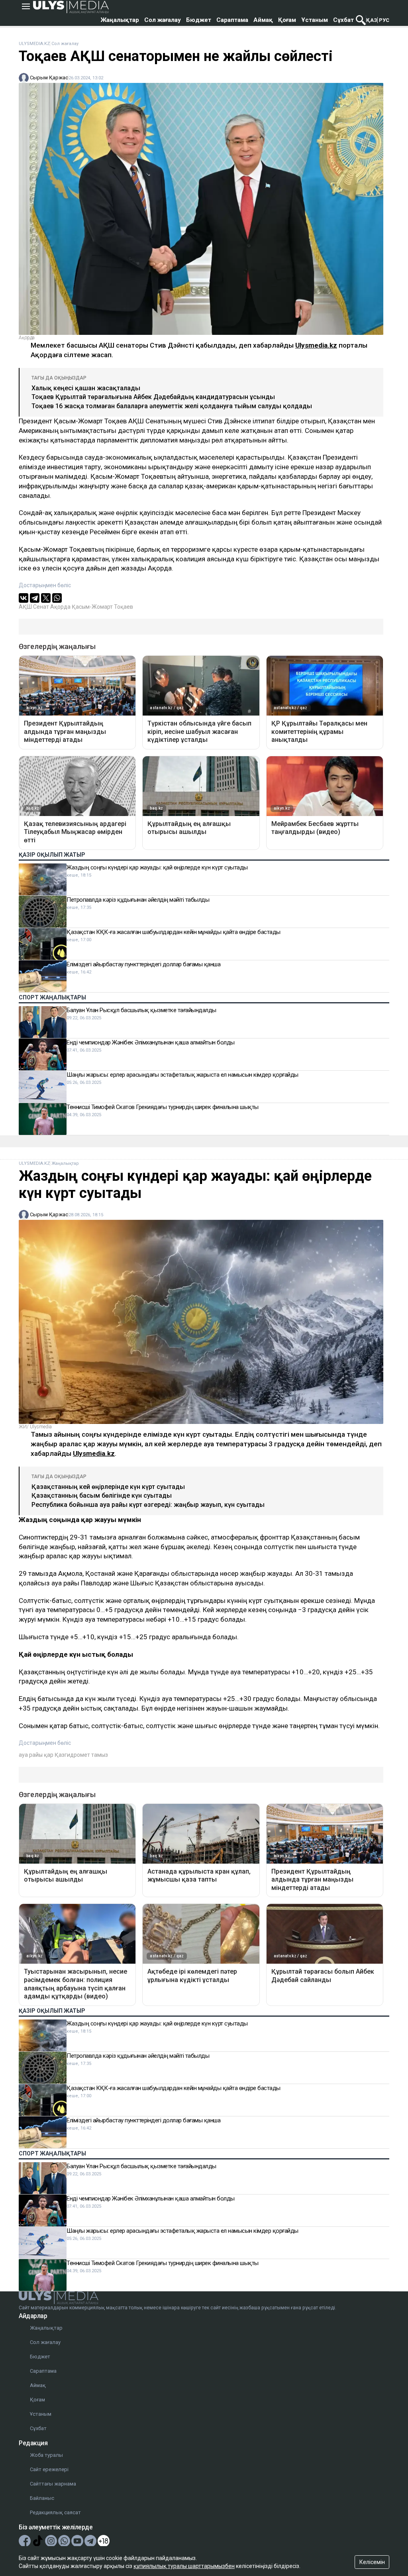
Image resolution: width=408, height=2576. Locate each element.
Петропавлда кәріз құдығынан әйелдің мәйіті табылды (138, 900)
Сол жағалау (163, 20)
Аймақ (263, 20)
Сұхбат (343, 20)
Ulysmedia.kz (316, 345)
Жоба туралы (46, 2455)
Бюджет (199, 20)
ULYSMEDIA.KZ (34, 44)
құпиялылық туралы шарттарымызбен (184, 2566)
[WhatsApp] (57, 598)
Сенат (41, 607)
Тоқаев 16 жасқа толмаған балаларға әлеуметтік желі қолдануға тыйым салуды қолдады (172, 406)
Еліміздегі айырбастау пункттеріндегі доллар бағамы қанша (143, 964)
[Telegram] (35, 598)
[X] (46, 598)
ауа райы (31, 1755)
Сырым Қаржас (49, 78)
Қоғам (287, 20)
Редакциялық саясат (55, 2512)
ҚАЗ (372, 20)
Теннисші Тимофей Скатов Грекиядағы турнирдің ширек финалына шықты (163, 1107)
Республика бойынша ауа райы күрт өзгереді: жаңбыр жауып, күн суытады (148, 1505)
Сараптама (232, 20)
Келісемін (372, 2562)
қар (49, 1755)
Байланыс (42, 2498)
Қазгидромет (72, 1755)
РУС (384, 20)
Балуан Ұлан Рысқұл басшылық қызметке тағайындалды (141, 1010)
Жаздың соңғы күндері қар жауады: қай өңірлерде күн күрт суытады (157, 867)
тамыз (100, 1755)
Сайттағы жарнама (53, 2484)
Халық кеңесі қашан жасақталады (86, 388)
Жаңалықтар (120, 20)
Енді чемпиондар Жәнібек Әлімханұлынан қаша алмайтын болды (151, 1042)
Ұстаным (315, 20)
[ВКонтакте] (24, 598)
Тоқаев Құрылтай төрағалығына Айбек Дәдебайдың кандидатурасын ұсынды (153, 397)
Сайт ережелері (49, 2469)
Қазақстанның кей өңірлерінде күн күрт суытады (108, 1487)
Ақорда (60, 607)
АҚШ (25, 607)
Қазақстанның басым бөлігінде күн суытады (102, 1495)
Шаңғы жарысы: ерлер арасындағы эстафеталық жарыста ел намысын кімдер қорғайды (182, 1075)
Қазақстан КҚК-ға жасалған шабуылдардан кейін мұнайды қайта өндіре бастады (174, 932)
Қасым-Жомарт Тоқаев (102, 607)
